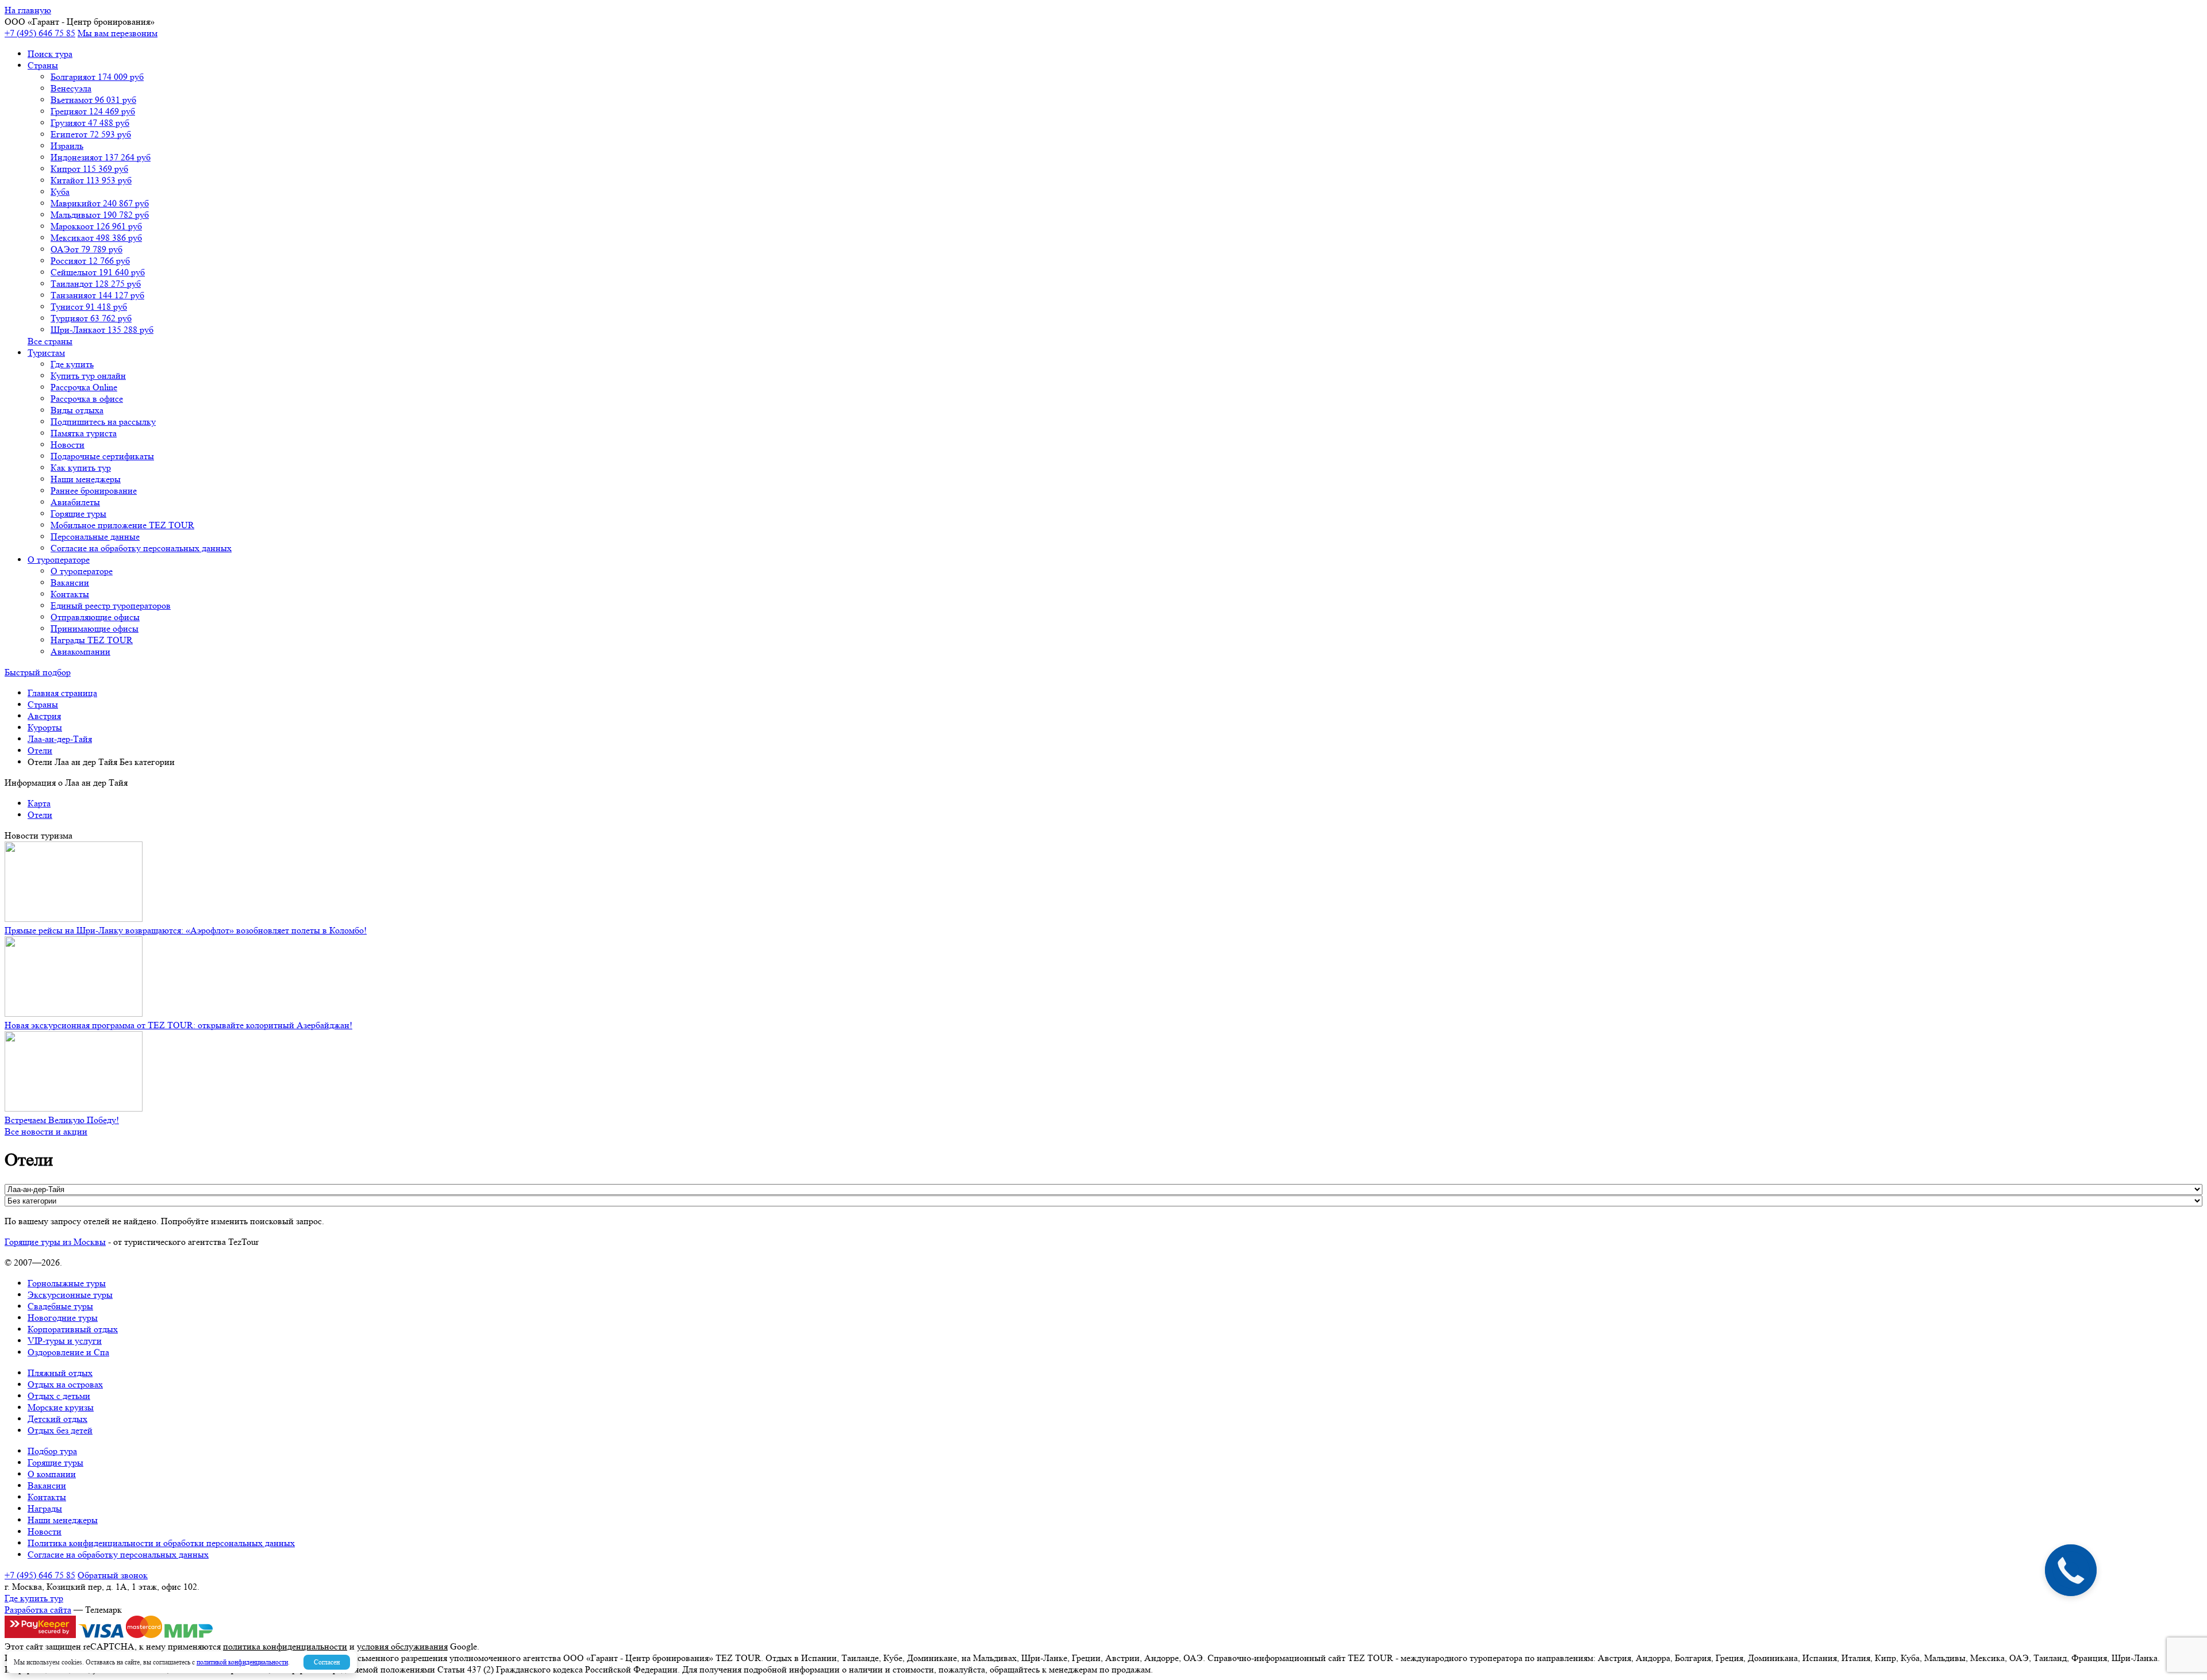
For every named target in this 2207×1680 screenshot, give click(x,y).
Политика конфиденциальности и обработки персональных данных (161, 1543)
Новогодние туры (63, 1318)
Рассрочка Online (84, 387)
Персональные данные (95, 537)
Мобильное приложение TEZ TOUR (122, 525)
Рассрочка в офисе (87, 399)
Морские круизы (61, 1407)
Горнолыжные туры (67, 1283)
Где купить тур (34, 1598)
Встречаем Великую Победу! (62, 1120)
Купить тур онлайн (88, 376)
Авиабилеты (75, 502)
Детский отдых (57, 1419)
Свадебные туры (60, 1306)
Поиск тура (50, 54)
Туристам (46, 353)
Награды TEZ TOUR (92, 640)
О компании (52, 1474)
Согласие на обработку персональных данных (141, 548)
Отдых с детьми (59, 1396)
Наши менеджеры (86, 479)
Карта (39, 803)
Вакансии (70, 583)
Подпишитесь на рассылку (103, 422)
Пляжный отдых (60, 1373)
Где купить (72, 364)
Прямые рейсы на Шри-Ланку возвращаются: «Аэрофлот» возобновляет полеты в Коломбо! (186, 930)
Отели (40, 815)
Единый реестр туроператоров (111, 606)
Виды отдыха (77, 410)
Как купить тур (81, 468)
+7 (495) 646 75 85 (40, 33)
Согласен (327, 1662)
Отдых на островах (65, 1384)
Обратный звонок (113, 1575)
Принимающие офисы (95, 628)
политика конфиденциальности (285, 1646)
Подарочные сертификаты (102, 456)
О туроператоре (59, 560)
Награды (45, 1508)
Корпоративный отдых (73, 1329)
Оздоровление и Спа (68, 1352)
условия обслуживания (402, 1646)
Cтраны (43, 65)
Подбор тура (52, 1451)
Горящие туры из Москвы (55, 1242)
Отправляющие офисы (95, 617)
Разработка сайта (38, 1610)
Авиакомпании (80, 651)
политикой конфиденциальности (242, 1662)
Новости (68, 445)
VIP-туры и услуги (65, 1341)
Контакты (70, 594)
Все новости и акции (46, 1131)
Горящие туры (78, 514)
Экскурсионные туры (70, 1295)
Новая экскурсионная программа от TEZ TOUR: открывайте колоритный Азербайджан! (178, 1025)
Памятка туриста (84, 433)
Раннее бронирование (94, 491)
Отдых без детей (60, 1430)
